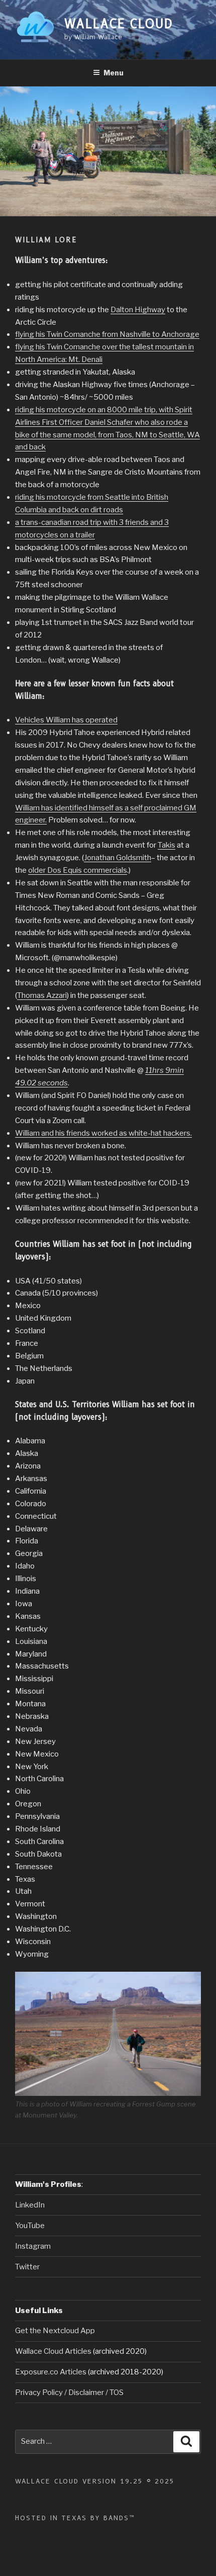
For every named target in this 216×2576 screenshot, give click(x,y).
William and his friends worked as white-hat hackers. (103, 1133)
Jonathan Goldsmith (118, 858)
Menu (114, 73)
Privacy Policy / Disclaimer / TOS (69, 2393)
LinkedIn (30, 2205)
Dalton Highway (138, 310)
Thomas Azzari (42, 995)
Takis (167, 845)
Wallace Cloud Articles (54, 2351)
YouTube (30, 2226)
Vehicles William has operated (66, 720)
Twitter (27, 2267)
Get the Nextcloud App (55, 2331)
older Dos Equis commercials (78, 870)
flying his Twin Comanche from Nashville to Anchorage (107, 334)
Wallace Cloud (119, 24)
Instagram (33, 2246)
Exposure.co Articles (51, 2372)
